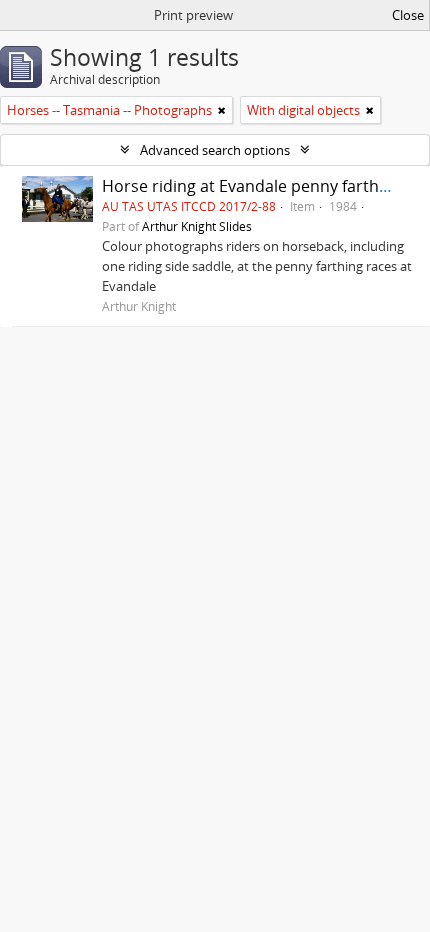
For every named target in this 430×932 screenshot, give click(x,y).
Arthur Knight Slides (197, 226)
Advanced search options (215, 150)
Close (408, 15)
